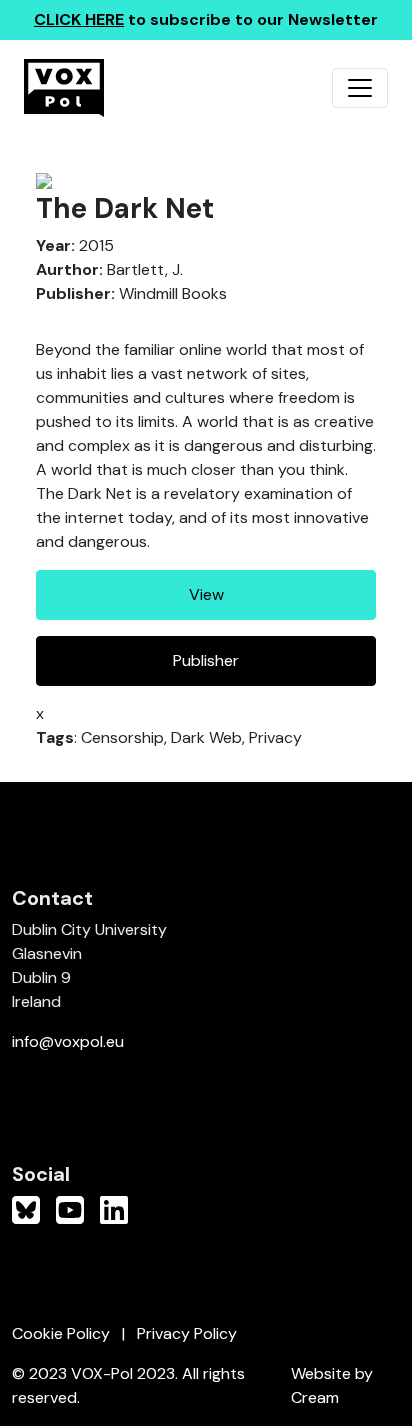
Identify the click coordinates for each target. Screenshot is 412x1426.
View (206, 594)
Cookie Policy (61, 1333)
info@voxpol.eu (68, 1041)
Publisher (206, 660)
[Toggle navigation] (360, 88)
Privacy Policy (187, 1333)
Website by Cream (332, 1385)
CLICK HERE (79, 19)
